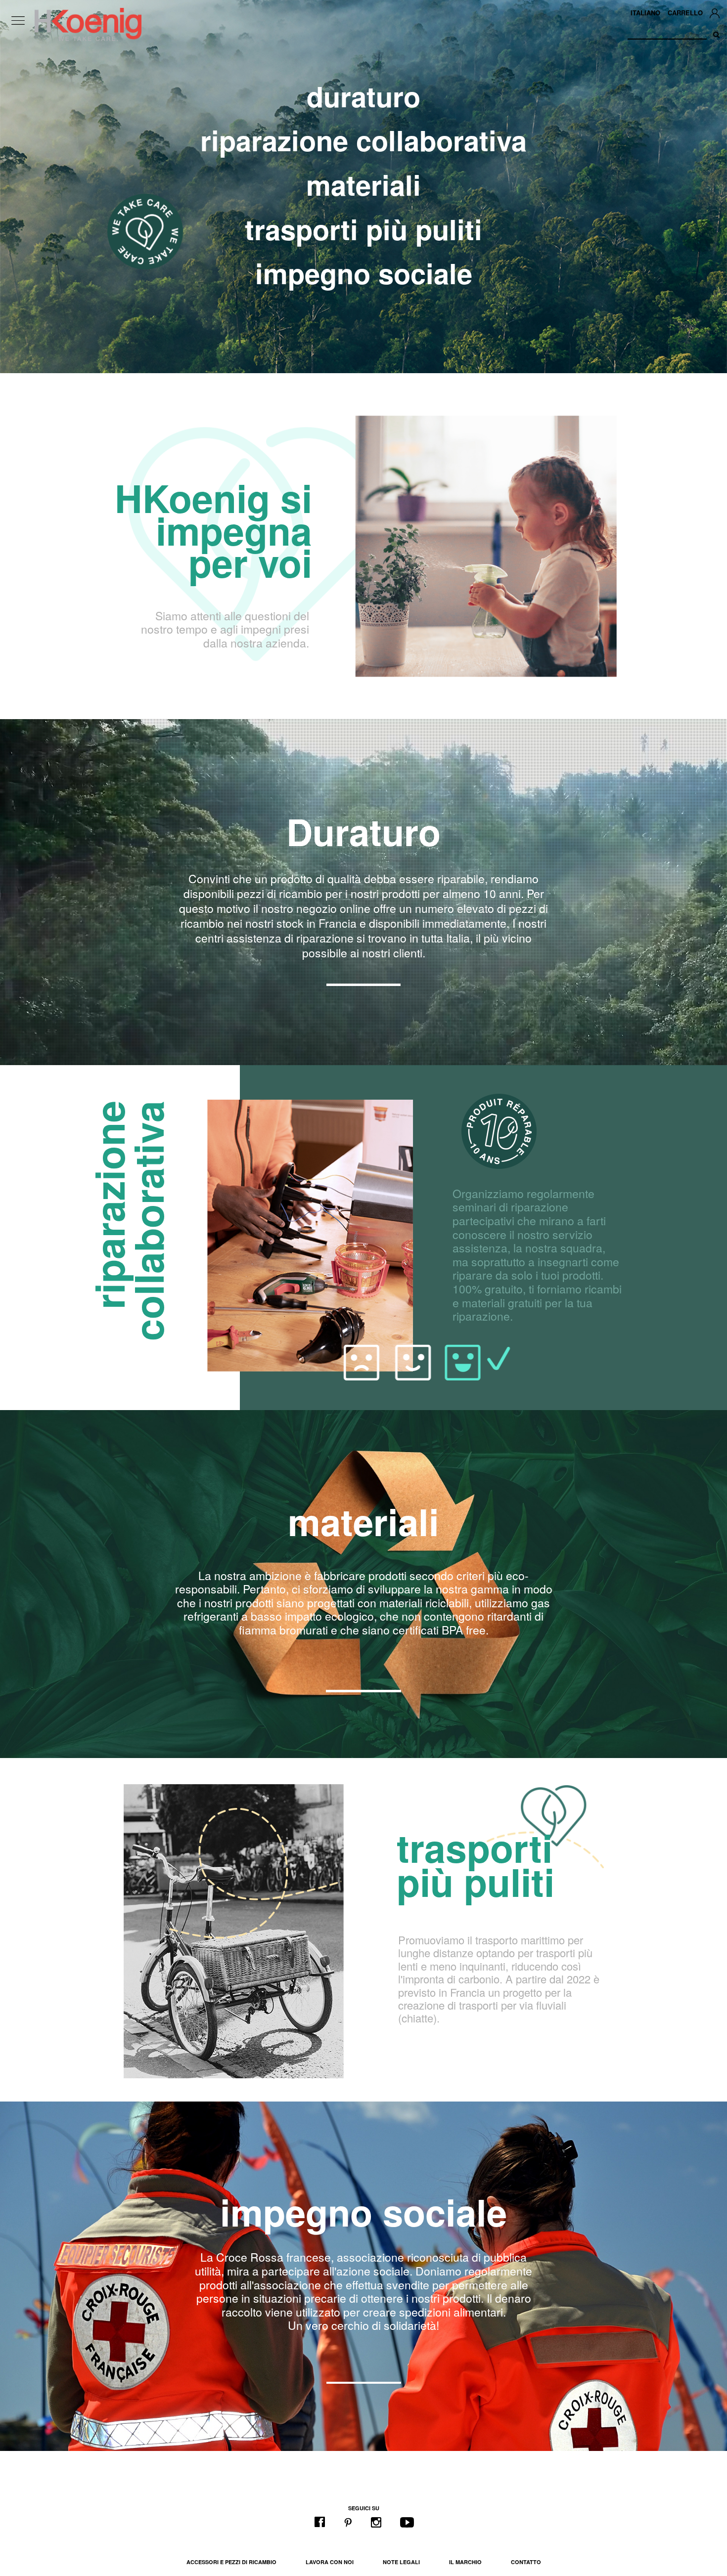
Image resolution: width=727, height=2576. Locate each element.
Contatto (526, 2562)
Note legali (401, 2562)
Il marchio (465, 2562)
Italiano (645, 13)
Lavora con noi (330, 2562)
